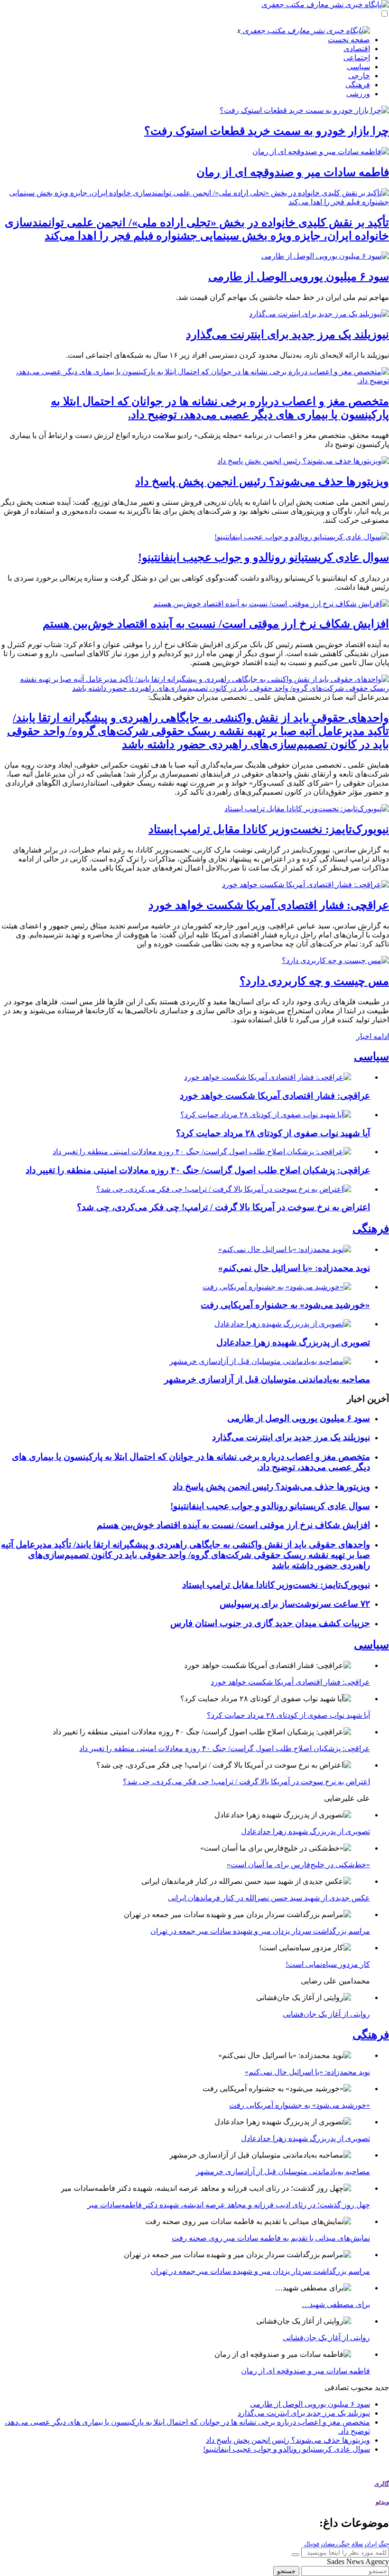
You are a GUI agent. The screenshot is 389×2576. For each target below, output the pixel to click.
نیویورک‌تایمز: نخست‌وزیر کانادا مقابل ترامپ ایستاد (269, 829)
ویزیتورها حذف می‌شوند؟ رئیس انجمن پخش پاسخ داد (262, 482)
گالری (382, 2484)
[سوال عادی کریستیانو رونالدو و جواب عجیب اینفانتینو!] (302, 537)
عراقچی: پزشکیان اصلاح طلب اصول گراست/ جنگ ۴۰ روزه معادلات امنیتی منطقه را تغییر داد (198, 1170)
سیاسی (358, 67)
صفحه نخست (349, 40)
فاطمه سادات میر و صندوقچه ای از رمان (293, 172)
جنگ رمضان (335, 2544)
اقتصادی (357, 49)
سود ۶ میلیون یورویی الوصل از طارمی (299, 277)
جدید (382, 2387)
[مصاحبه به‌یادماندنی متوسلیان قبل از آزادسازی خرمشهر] (260, 1361)
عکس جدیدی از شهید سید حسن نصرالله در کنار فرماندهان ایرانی (269, 1898)
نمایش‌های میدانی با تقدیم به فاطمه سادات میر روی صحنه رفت (271, 2238)
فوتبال (312, 2544)
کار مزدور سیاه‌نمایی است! (328, 1964)
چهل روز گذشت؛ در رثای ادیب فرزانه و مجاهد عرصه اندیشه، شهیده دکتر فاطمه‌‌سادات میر (229, 2205)
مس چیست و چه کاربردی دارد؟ (314, 981)
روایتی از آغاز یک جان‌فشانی (326, 2014)
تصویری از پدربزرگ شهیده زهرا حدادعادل (293, 1342)
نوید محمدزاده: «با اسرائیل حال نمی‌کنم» (294, 1268)
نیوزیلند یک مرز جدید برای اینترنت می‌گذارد (287, 334)
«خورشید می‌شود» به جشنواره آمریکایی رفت (285, 1305)
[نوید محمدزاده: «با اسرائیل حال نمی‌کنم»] (285, 1249)
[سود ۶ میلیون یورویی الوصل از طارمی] (325, 256)
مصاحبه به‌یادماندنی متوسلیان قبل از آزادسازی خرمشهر (267, 1379)
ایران (371, 2544)
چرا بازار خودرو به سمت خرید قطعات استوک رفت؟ (267, 131)
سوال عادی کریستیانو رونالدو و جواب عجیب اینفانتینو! (264, 557)
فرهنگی (358, 85)
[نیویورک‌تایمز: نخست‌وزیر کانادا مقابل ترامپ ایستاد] (307, 809)
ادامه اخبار (373, 1036)
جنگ (384, 2544)
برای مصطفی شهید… (336, 2304)
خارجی (359, 76)
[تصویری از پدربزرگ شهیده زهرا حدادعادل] (283, 1324)
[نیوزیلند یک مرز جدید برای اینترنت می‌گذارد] (319, 314)
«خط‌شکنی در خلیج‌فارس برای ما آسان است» (298, 1865)
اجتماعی (357, 58)
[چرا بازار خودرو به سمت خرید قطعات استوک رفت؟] (304, 110)
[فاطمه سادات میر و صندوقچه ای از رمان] (321, 152)
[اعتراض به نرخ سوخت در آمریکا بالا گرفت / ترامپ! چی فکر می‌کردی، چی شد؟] (224, 1189)
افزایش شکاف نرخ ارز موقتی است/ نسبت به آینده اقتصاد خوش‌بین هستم (216, 624)
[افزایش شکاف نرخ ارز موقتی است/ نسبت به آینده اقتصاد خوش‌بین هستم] (271, 604)
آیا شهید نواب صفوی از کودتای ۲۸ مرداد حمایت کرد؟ (273, 1133)
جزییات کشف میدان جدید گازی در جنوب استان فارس (270, 1623)
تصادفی (337, 2387)
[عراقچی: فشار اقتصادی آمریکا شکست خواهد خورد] (306, 885)
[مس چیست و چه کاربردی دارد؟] (335, 960)
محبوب (362, 2387)
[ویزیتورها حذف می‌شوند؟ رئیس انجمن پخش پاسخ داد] (303, 461)
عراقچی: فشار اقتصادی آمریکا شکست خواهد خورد (269, 905)
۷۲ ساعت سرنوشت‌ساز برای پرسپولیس (295, 1604)
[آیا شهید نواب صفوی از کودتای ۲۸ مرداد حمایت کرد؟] (266, 1115)
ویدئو (382, 2502)
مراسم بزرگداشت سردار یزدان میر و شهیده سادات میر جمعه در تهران (260, 1931)
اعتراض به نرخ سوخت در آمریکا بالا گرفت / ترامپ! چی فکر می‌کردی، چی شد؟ (223, 1207)
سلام (357, 2544)
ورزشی (358, 94)
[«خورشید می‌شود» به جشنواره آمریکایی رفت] (277, 1287)
